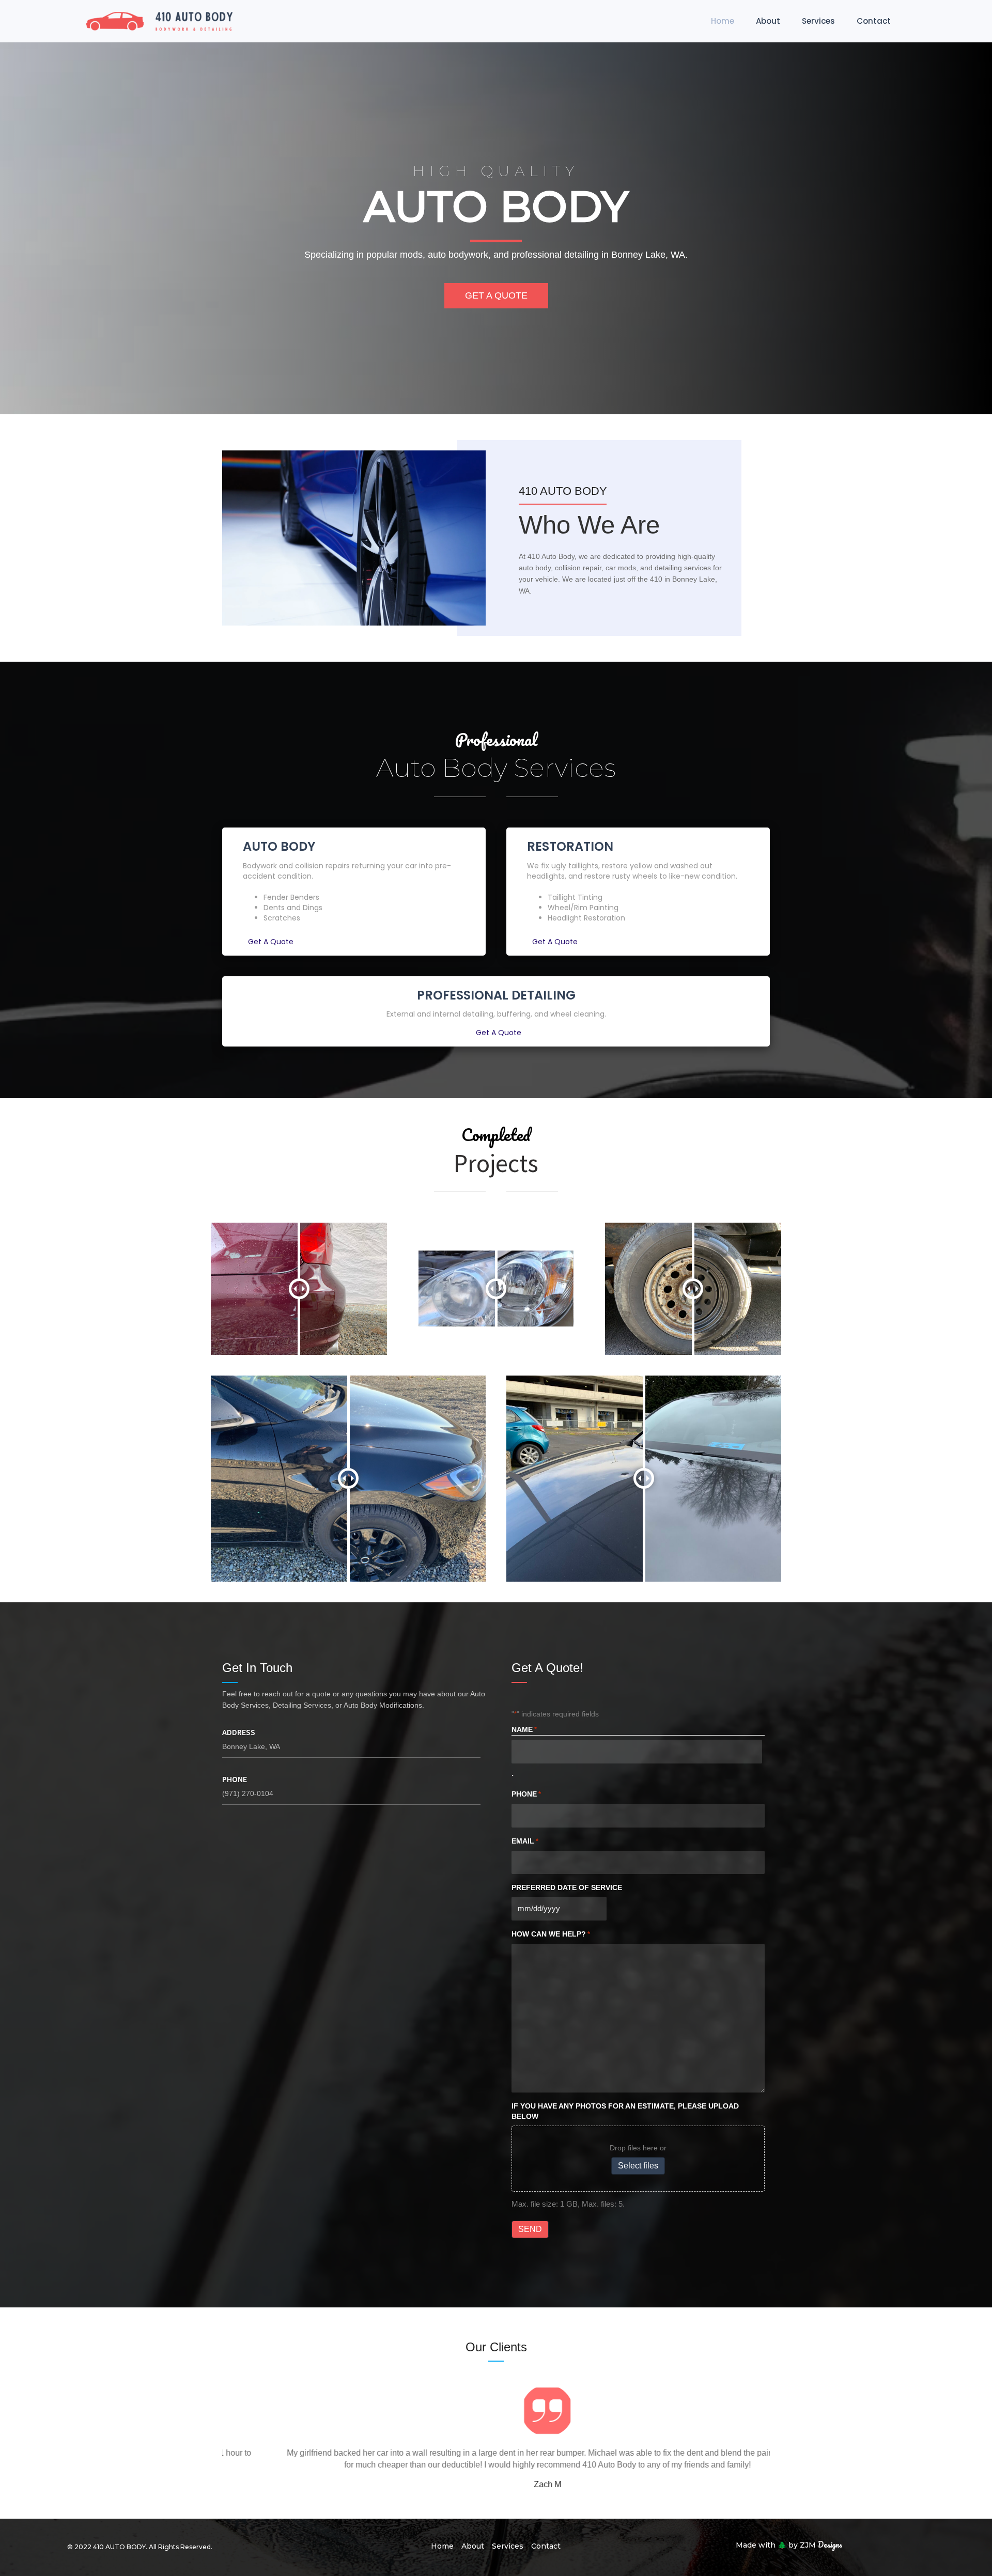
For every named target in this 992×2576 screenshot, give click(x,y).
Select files (638, 2166)
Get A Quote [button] (271, 942)
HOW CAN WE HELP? (551, 1934)
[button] (496, 296)
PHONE (526, 1794)
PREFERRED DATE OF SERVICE (567, 1887)
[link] (723, 21)
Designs (789, 2544)
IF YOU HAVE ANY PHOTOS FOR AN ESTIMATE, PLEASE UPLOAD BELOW (625, 2111)
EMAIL (525, 1841)
